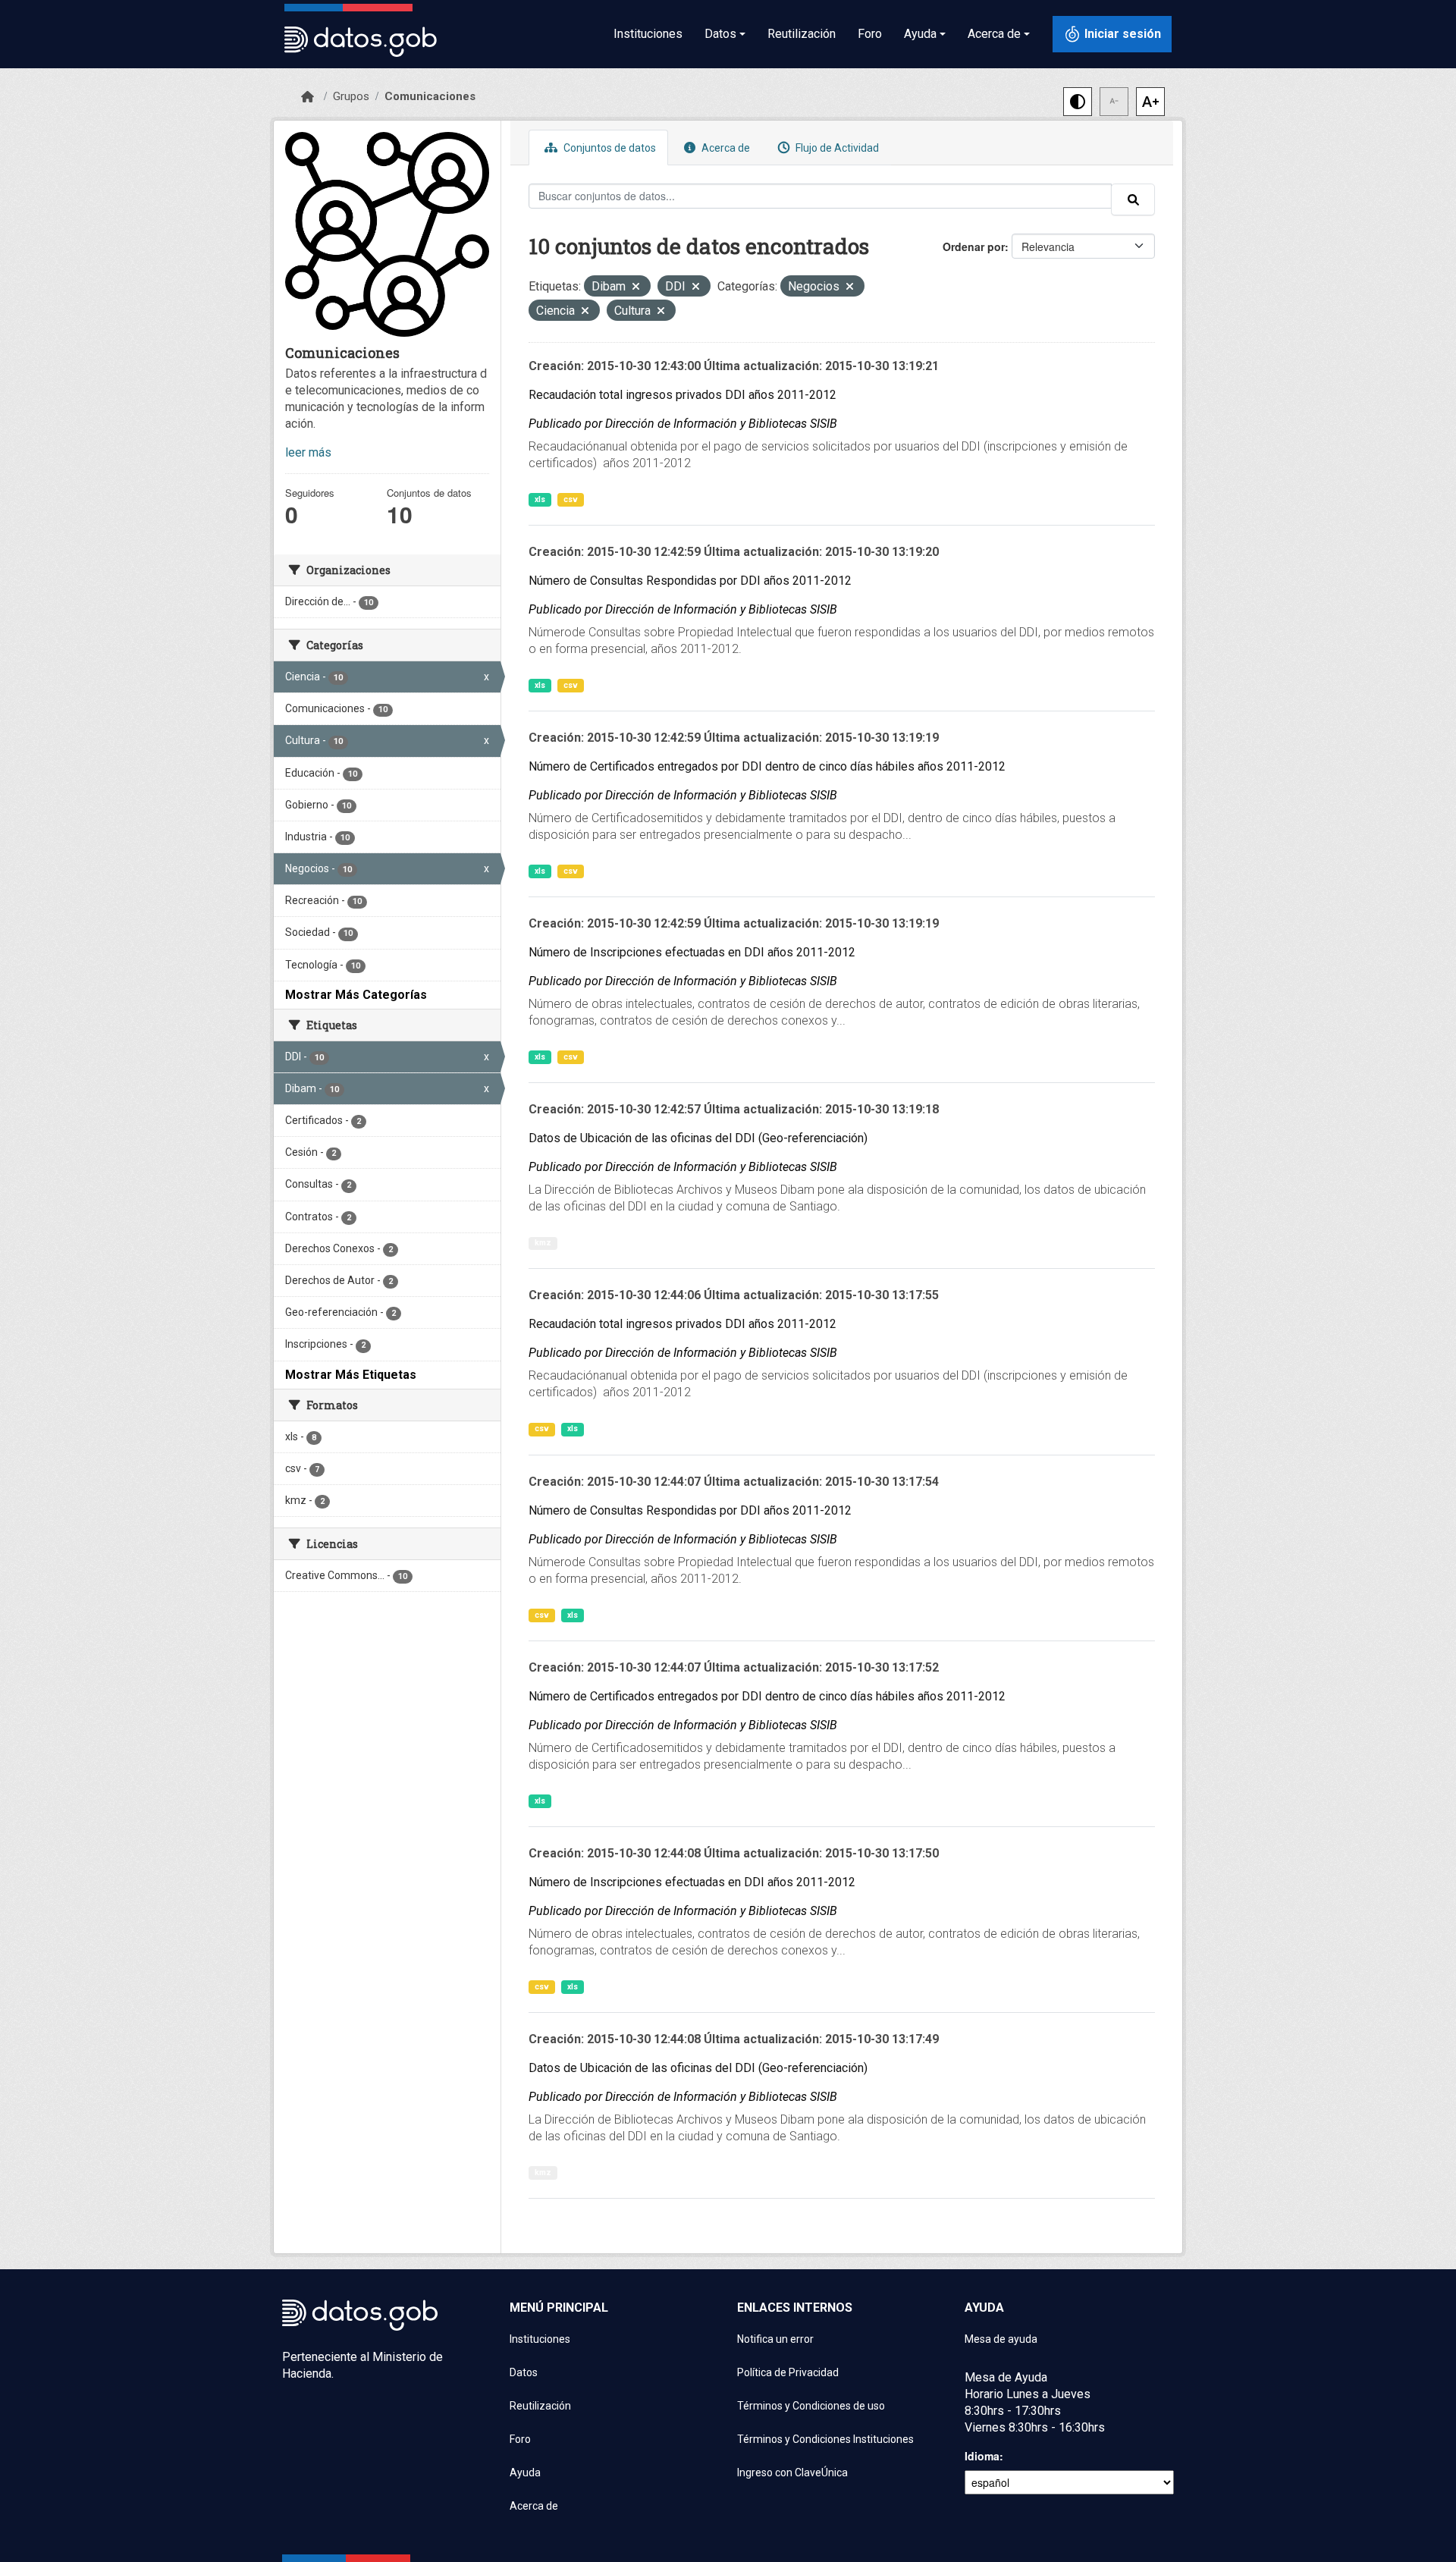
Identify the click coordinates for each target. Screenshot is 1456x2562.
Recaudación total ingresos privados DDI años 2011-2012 (682, 395)
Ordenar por (974, 246)
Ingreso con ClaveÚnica (792, 2473)
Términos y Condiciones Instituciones (825, 2439)
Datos (524, 2372)
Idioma (982, 2456)
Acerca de (725, 148)
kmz (543, 1243)
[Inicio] (308, 97)
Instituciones (648, 34)
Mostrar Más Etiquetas (351, 1375)
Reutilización (802, 34)
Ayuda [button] (920, 34)
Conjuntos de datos (609, 148)
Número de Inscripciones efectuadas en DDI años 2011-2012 (692, 952)
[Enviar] (1133, 199)
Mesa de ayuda (1001, 2339)
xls (540, 499)
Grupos (351, 96)
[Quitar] (636, 288)
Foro (870, 34)
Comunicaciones (430, 96)
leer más (308, 452)
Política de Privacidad (788, 2372)
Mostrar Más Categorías (356, 995)
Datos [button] (720, 34)
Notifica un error (775, 2339)
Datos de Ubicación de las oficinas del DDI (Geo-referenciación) (698, 1138)
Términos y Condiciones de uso (811, 2406)
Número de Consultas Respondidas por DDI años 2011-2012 (690, 581)
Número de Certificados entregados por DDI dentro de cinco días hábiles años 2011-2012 (767, 766)
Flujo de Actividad (836, 148)
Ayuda (525, 2473)
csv (571, 499)
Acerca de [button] (994, 34)
